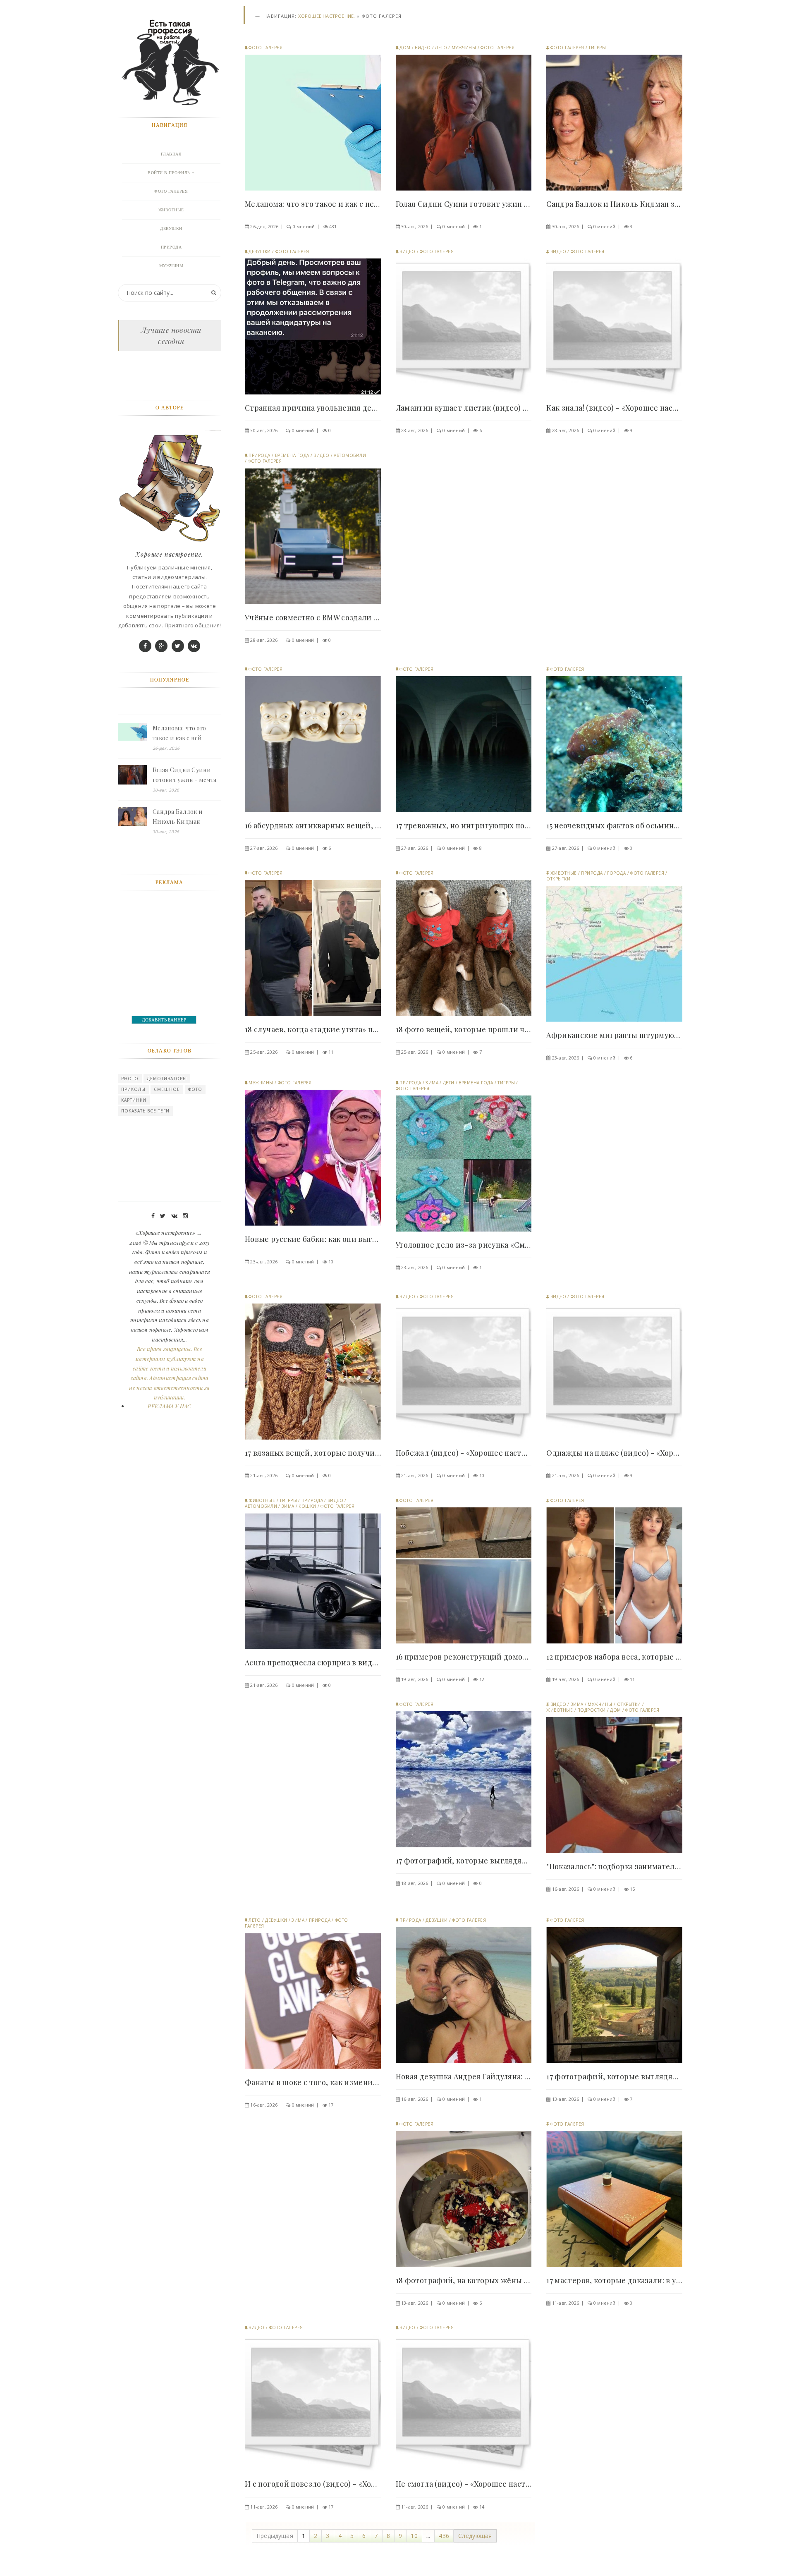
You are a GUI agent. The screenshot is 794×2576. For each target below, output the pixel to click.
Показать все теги (145, 1111)
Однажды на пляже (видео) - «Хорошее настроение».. (614, 1453)
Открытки (558, 879)
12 (482, 1679)
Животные (564, 873)
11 (331, 1052)
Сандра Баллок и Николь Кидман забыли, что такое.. (614, 204)
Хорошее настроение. (326, 16)
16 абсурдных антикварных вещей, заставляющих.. (313, 825)
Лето (441, 48)
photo (130, 1079)
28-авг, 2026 (415, 430)
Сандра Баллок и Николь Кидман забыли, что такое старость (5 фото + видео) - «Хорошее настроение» (180, 817)
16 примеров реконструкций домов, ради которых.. (464, 1657)
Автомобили (350, 455)
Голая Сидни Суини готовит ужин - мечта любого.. (464, 204)
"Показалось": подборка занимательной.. (614, 1866)
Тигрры (597, 48)
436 (444, 2536)
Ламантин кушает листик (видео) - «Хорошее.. (464, 408)
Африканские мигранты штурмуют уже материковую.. (614, 1035)
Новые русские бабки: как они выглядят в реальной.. (313, 1239)
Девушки (260, 251)
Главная (171, 154)
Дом (405, 48)
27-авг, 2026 (264, 848)
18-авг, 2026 (415, 1883)
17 (331, 2105)
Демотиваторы (167, 1079)
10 (331, 1262)
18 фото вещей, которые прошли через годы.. (464, 1029)
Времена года (292, 455)
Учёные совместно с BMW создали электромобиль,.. (313, 617)
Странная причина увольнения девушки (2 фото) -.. (313, 408)
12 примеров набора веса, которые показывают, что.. (614, 1657)
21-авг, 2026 (264, 1475)
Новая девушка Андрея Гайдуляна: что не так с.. (464, 2076)
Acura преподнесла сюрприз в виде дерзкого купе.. (313, 1662)
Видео (423, 48)
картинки (134, 1100)
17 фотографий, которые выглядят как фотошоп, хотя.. (464, 1861)
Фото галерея (265, 48)
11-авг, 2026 (566, 2303)
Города (616, 873)
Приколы (133, 1089)
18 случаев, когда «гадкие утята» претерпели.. (313, 1029)
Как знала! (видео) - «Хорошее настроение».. (614, 408)
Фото (195, 1089)
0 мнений (304, 226)
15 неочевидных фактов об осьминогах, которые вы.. (614, 825)
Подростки (592, 1710)
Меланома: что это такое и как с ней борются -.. (313, 204)
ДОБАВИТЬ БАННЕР (164, 1020)
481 (333, 226)
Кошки (307, 1506)
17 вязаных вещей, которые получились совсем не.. (313, 1453)
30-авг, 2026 (415, 226)
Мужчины (464, 48)
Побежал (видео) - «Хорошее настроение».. (464, 1453)
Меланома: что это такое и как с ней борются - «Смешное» (185, 734)
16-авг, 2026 (566, 1889)
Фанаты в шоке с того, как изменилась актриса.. (313, 2082)
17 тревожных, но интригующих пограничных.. (464, 825)
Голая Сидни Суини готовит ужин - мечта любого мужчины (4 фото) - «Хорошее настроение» (185, 775)
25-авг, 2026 (264, 1052)
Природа (259, 455)
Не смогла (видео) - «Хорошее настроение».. (464, 2484)
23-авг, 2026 (566, 1058)
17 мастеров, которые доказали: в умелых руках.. (614, 2280)
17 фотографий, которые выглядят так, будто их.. (614, 2076)
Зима (432, 1083)
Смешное (167, 1089)
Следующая (475, 2536)
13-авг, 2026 (566, 2099)
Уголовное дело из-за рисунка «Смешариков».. (464, 1245)
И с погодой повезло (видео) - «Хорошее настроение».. (313, 2484)
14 (482, 2507)
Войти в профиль (169, 173)
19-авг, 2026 (415, 1679)
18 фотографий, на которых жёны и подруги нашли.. (464, 2280)
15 (632, 1889)
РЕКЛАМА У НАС (169, 1406)
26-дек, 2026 (264, 226)
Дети (449, 1083)
